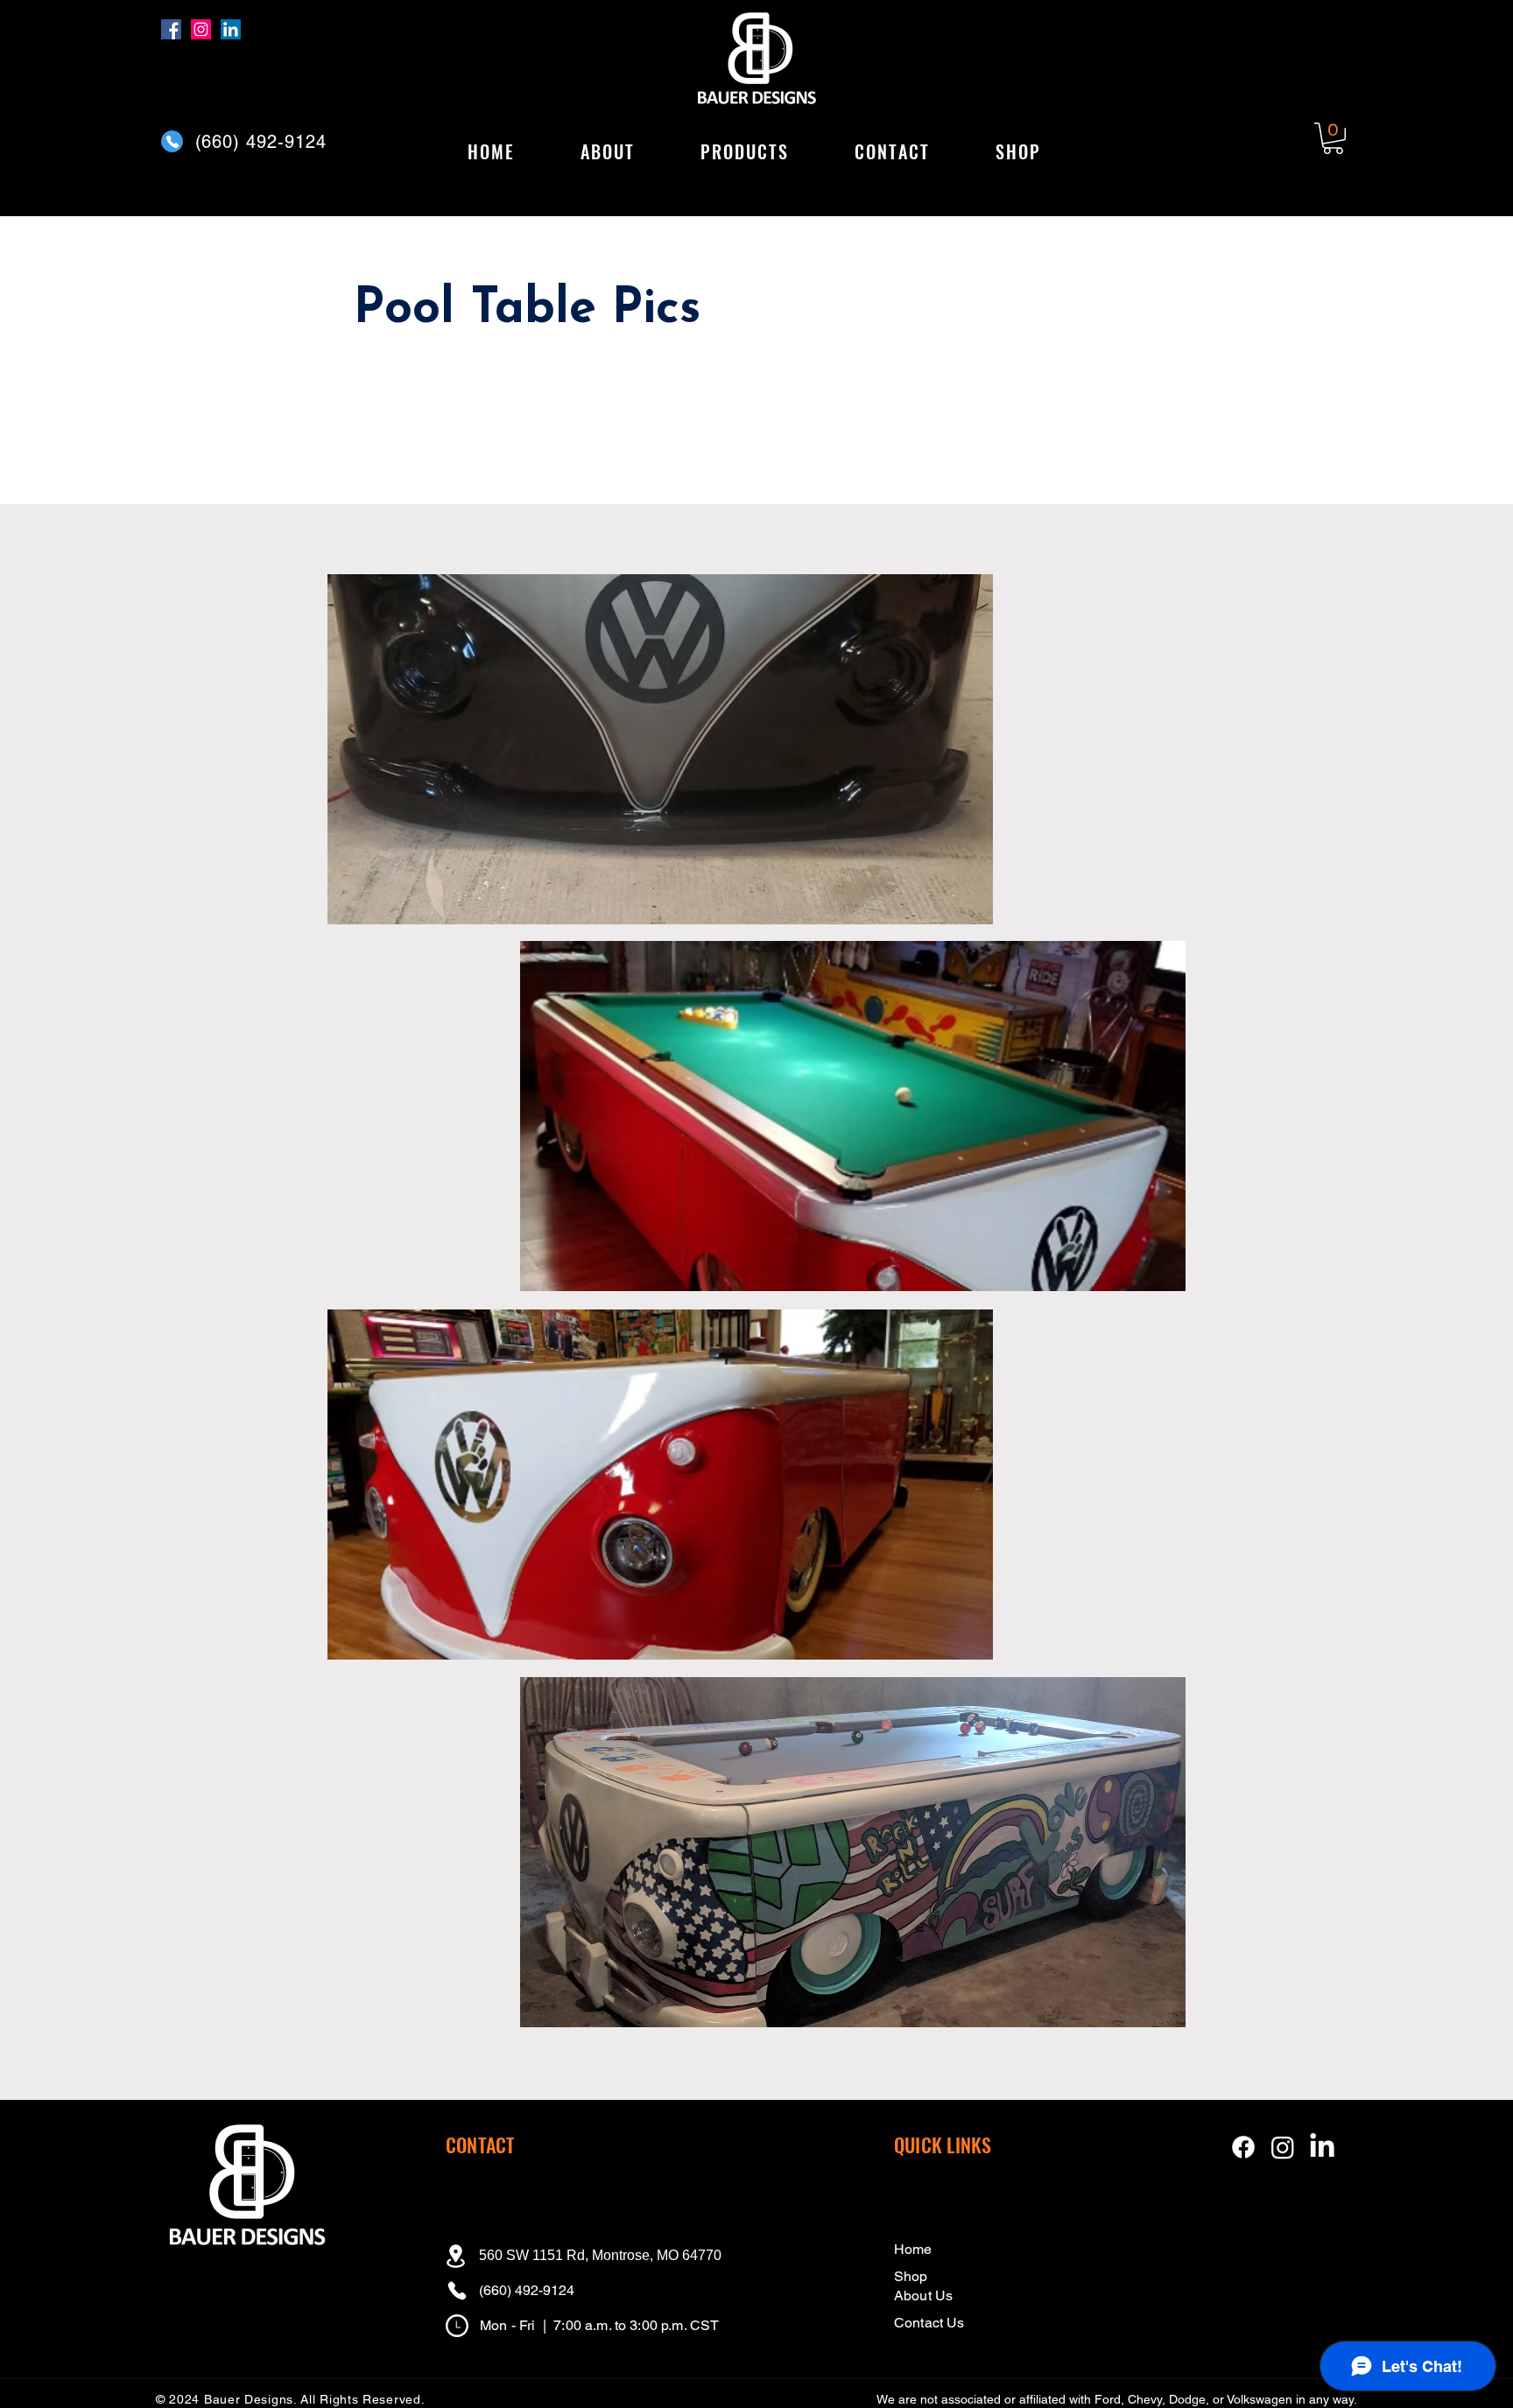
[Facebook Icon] (1243, 2147)
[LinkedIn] (231, 29)
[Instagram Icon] (1283, 2147)
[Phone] (172, 141)
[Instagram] (201, 29)
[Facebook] (171, 29)
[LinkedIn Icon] (1322, 2147)
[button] (744, 152)
